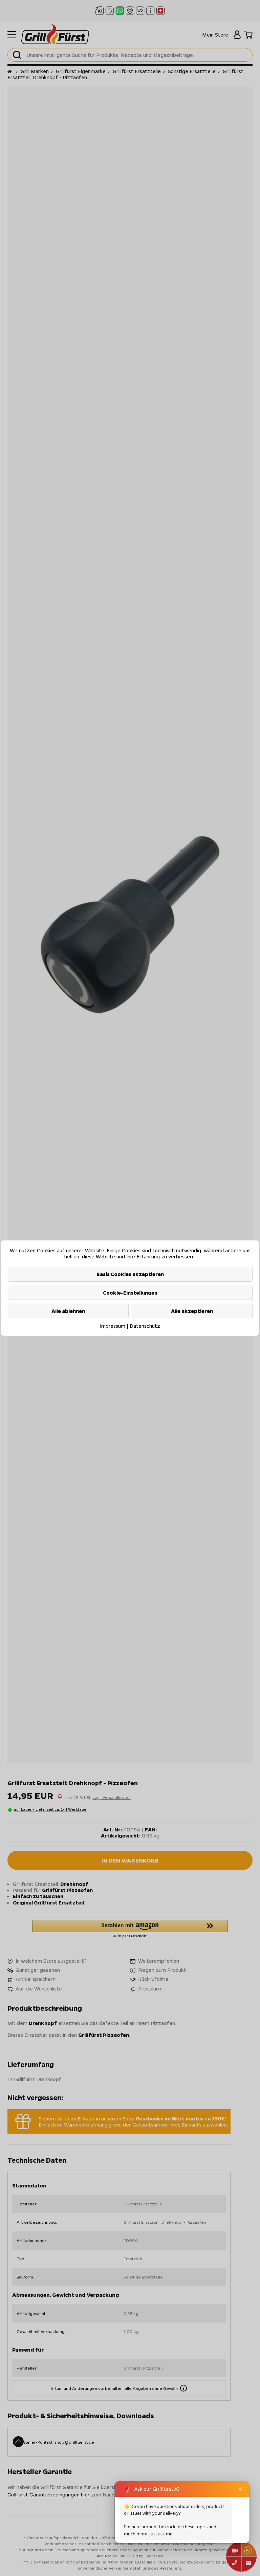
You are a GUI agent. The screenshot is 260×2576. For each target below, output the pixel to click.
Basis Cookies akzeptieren (130, 1274)
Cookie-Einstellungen (130, 1293)
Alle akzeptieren (192, 1311)
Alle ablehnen (68, 1311)
